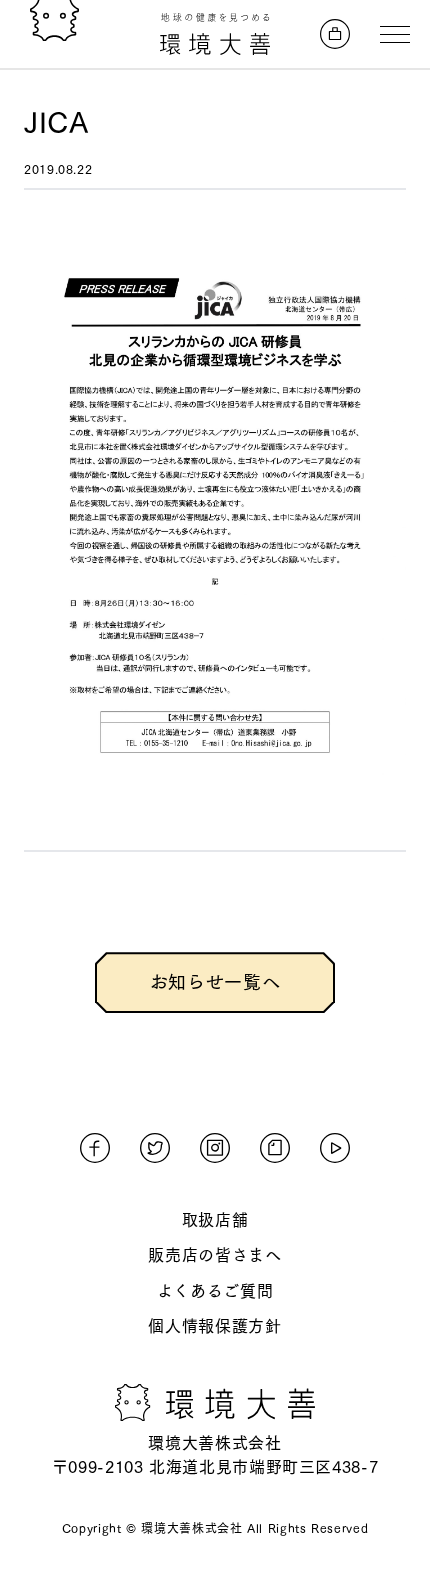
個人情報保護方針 (214, 1326)
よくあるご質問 (215, 1291)
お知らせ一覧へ (215, 982)
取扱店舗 (215, 1220)
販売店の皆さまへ (214, 1255)
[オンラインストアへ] (335, 34)
